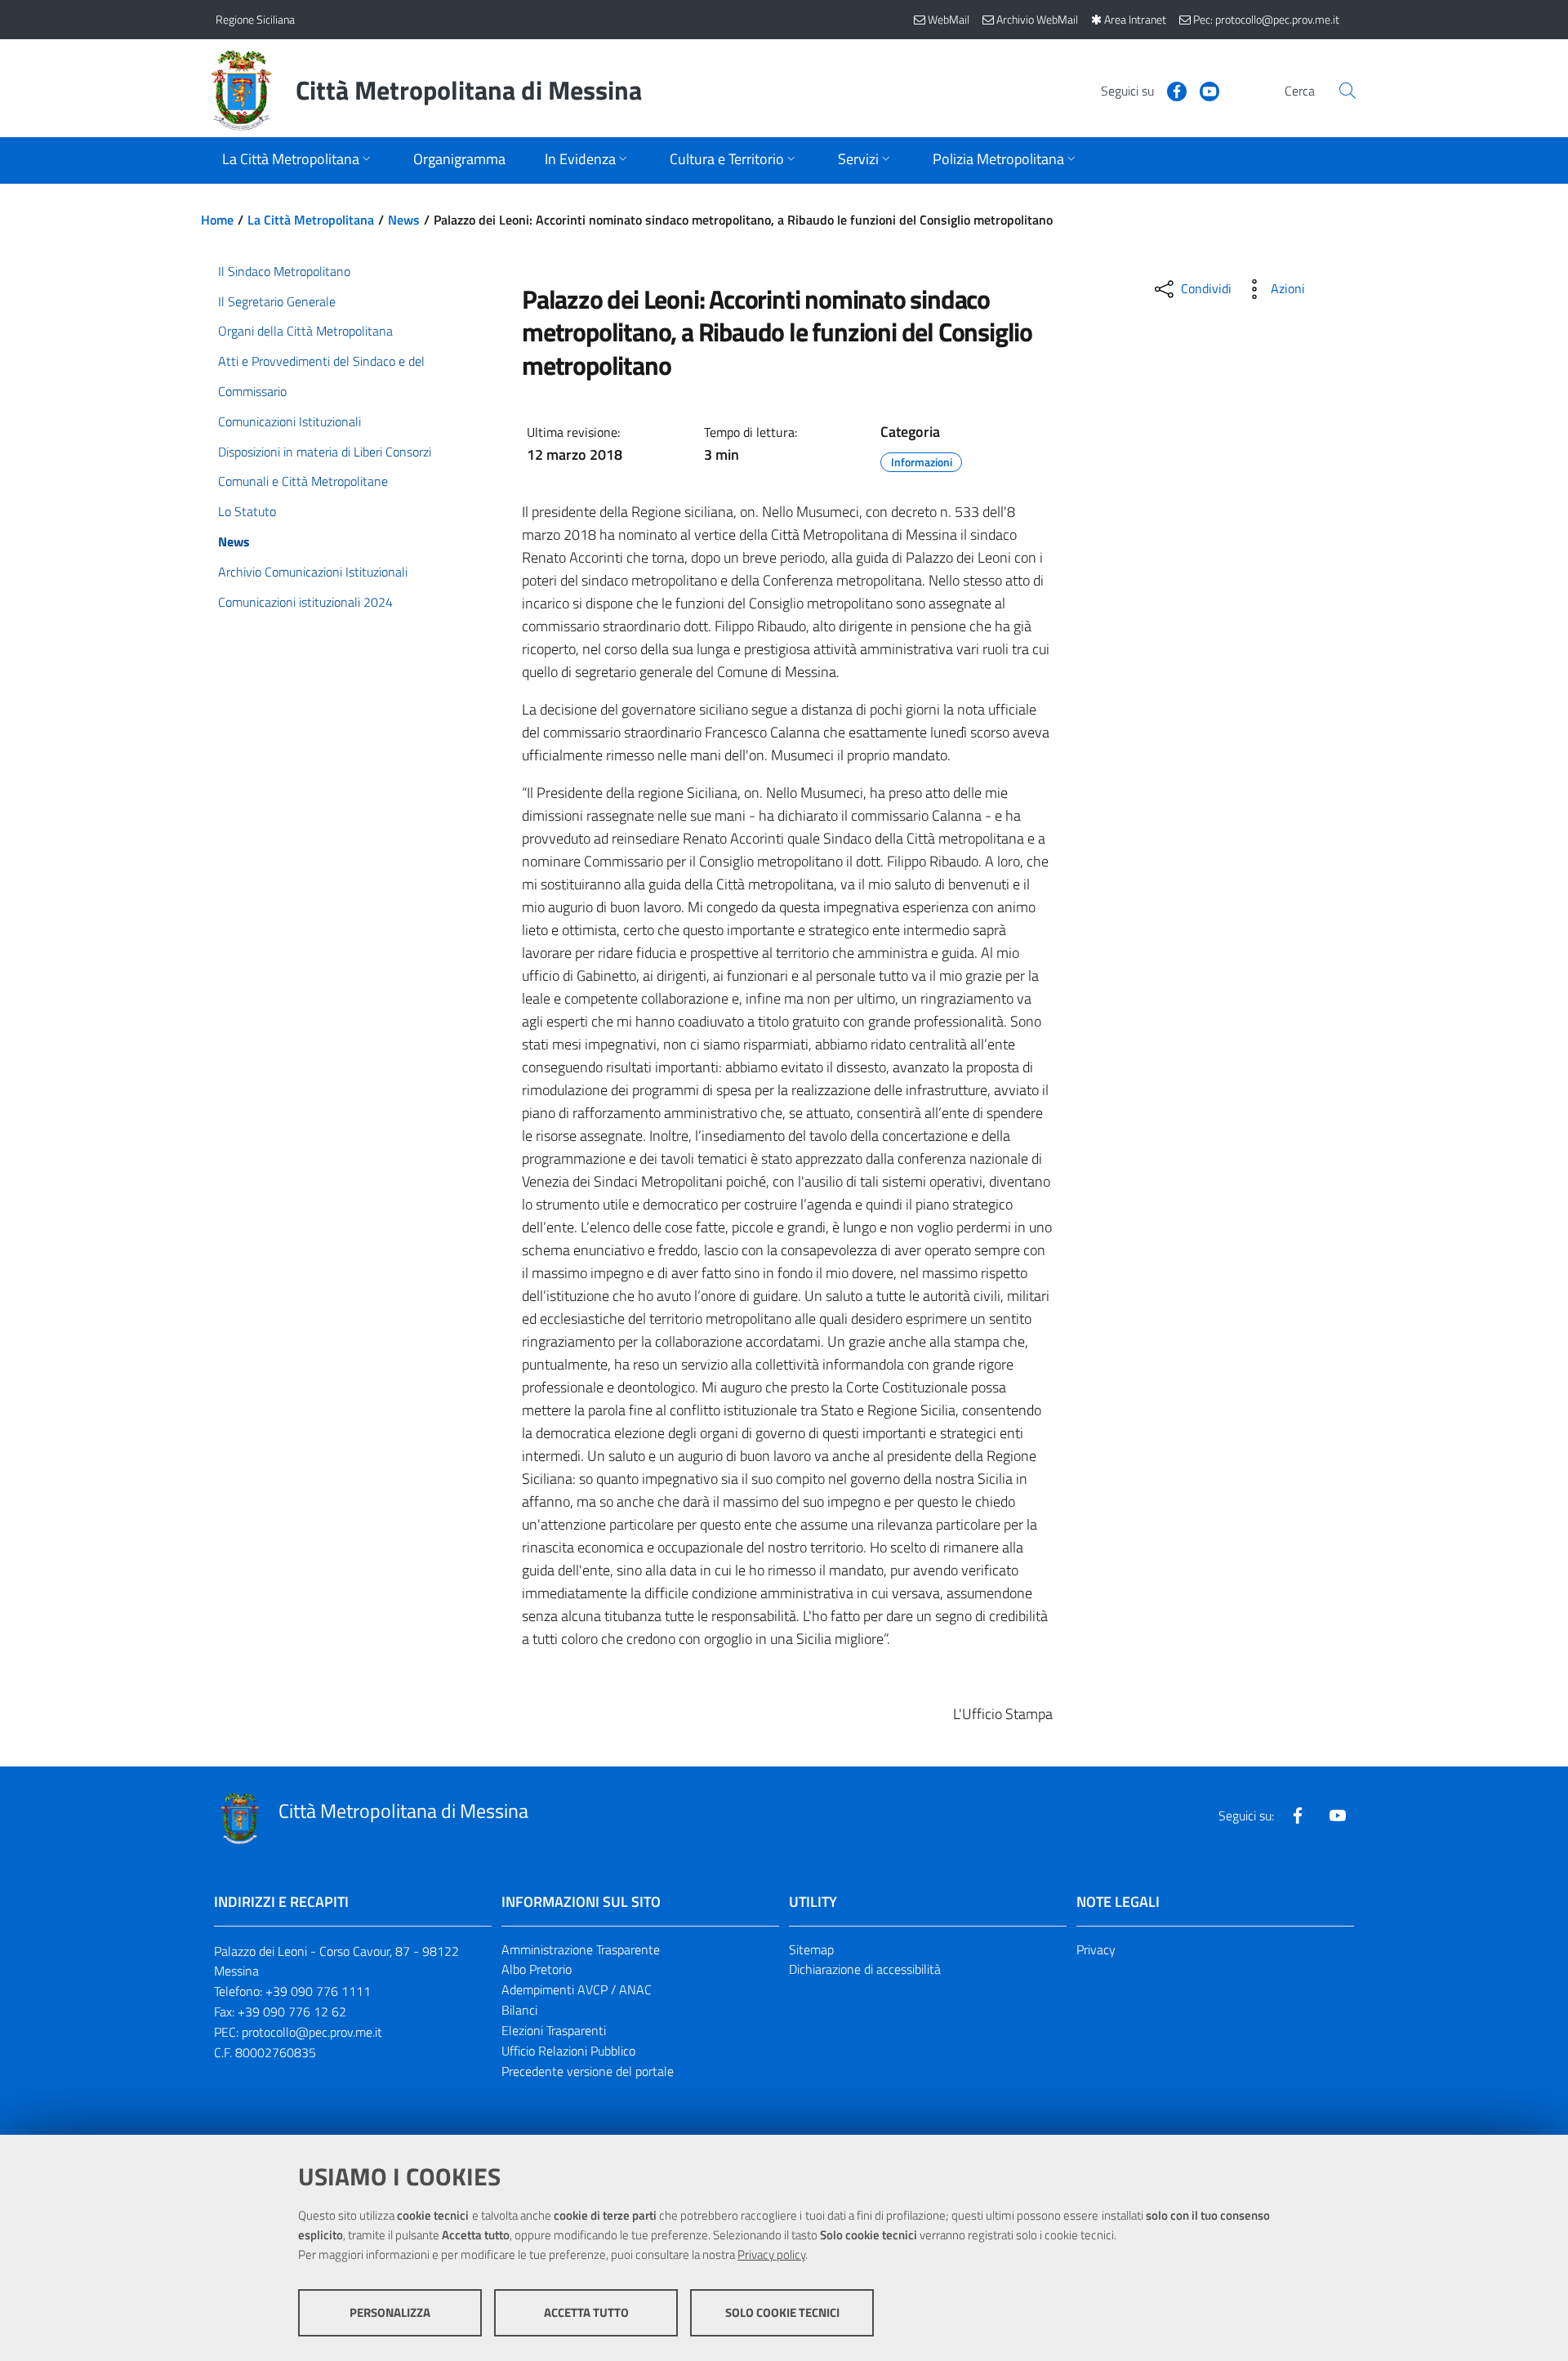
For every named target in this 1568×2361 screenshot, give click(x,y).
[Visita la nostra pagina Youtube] (1203, 90)
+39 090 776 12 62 (292, 2011)
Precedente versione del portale (588, 2071)
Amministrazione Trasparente (581, 1949)
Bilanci (519, 2010)
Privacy (1096, 1949)
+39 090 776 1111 (318, 1991)
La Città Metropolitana (311, 220)
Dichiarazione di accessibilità (865, 1969)
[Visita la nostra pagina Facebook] (1170, 90)
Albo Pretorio (537, 1969)
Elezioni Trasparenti (554, 2030)
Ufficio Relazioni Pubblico (568, 2051)
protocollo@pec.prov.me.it (312, 2032)
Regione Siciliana (255, 19)
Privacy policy (771, 2254)
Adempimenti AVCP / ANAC (577, 1989)
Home (217, 220)
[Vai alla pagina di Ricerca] (1347, 91)
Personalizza (390, 2312)
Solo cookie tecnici (782, 2312)
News (404, 220)
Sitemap (811, 1949)
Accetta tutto (586, 2312)
